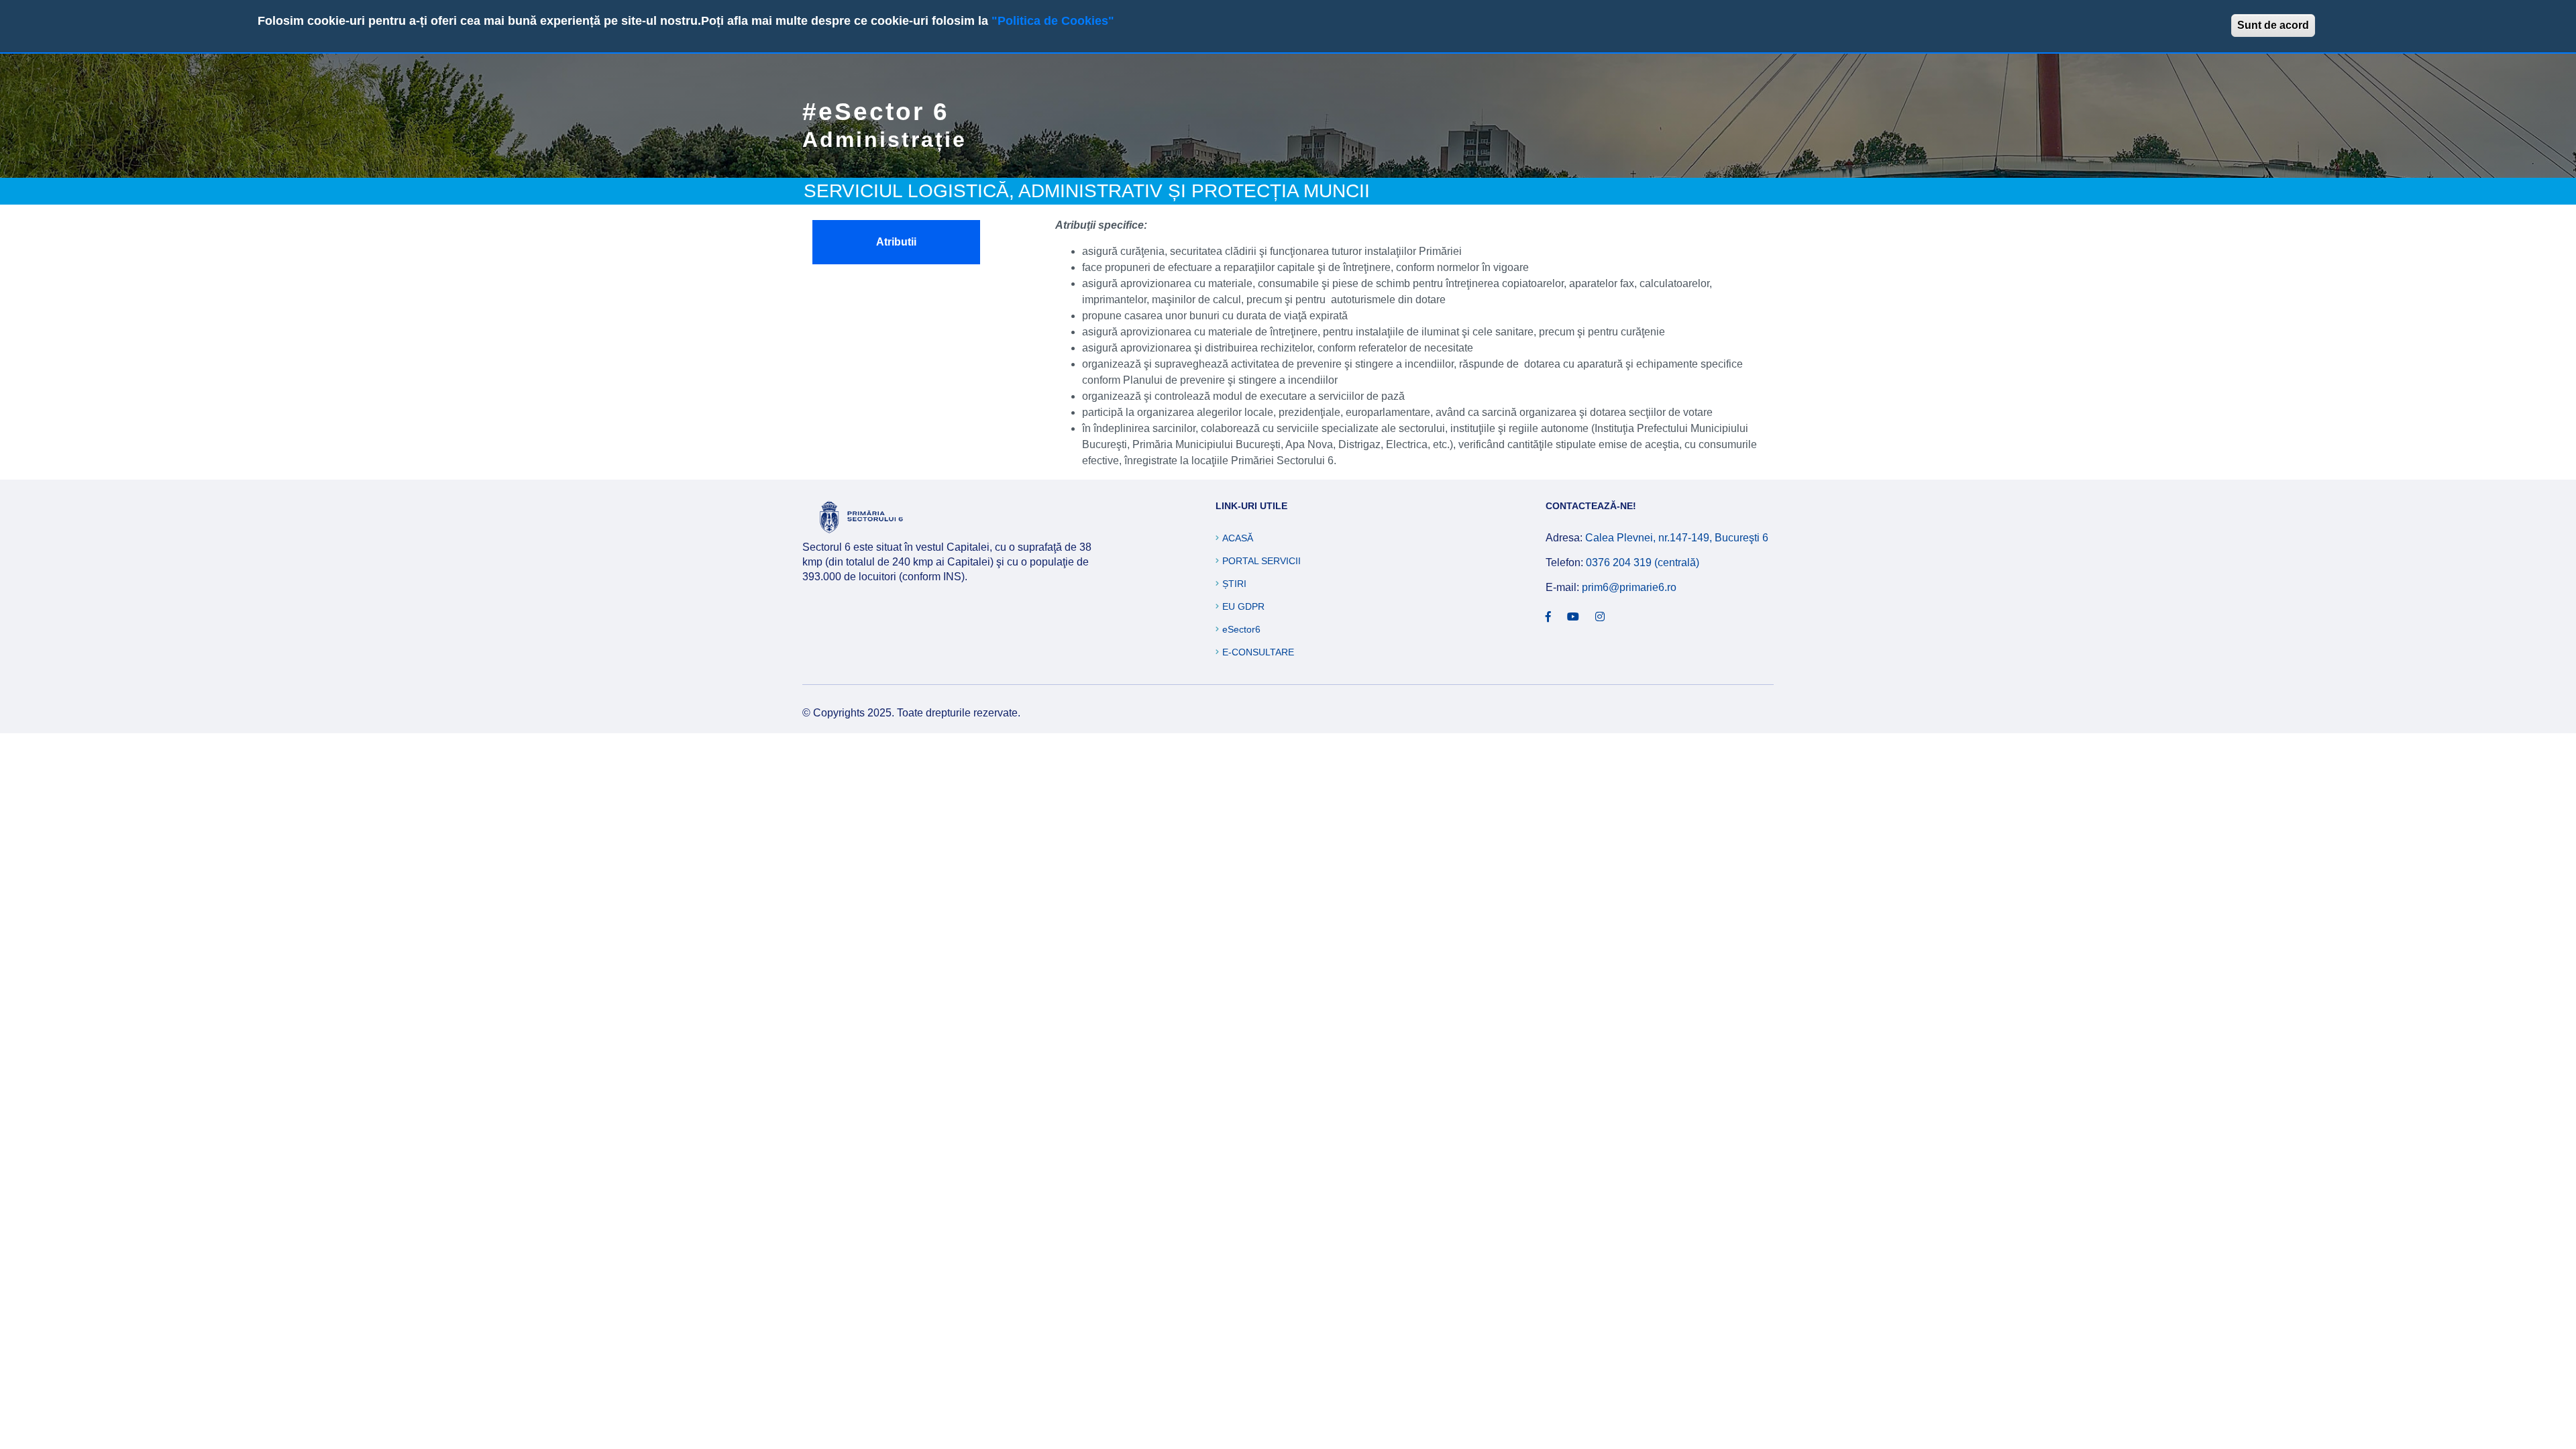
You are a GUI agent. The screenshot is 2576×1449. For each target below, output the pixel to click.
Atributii (896, 242)
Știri (1234, 584)
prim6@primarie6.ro (1629, 587)
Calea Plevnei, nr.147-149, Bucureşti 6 (1677, 538)
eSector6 (1241, 629)
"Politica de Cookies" (1053, 21)
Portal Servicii (1262, 561)
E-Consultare (1258, 652)
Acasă (1238, 538)
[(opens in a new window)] (1548, 617)
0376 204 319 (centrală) (1643, 562)
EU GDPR (1243, 606)
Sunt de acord (2273, 25)
